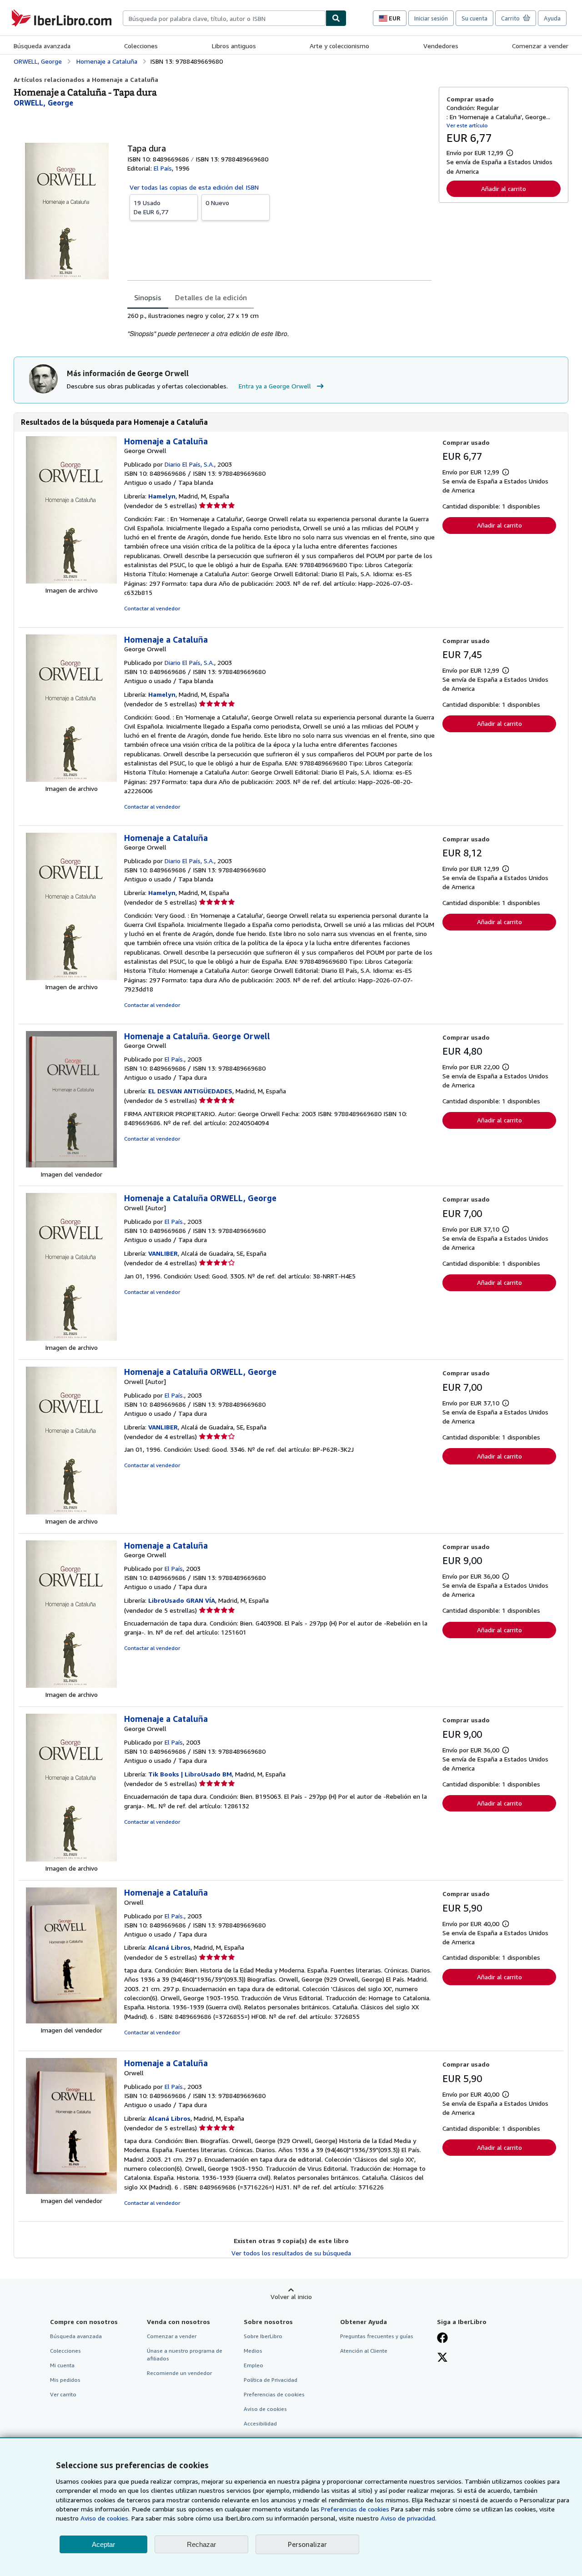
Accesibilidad (260, 2423)
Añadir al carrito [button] (504, 189)
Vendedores (441, 46)
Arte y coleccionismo (339, 46)
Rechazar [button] (201, 2544)
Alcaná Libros (169, 1947)
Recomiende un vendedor (179, 2373)
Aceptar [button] (103, 2544)
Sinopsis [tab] (148, 297)
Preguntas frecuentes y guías (377, 2336)
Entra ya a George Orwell (275, 386)
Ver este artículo (467, 125)
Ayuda (552, 18)
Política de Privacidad (271, 2380)
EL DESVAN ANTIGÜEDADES (190, 1091)
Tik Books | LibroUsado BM (190, 1774)
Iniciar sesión (431, 18)
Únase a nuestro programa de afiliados (185, 2355)
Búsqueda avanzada (42, 46)
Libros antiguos (234, 46)
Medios (253, 2351)
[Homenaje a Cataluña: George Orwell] (71, 581)
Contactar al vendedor (152, 608)
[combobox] (224, 18)
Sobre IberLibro (263, 2336)
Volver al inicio (291, 2297)
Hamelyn (162, 496)
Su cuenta (474, 18)
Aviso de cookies (265, 2409)
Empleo (253, 2365)
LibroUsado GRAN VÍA (182, 1600)
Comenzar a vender (540, 46)
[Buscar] (336, 18)
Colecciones (141, 46)
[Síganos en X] (442, 2358)
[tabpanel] (279, 325)
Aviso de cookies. (105, 2518)
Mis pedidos (65, 2380)
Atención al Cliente (364, 2351)
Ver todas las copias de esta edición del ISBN (194, 187)
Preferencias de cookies (355, 2509)
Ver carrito (63, 2394)
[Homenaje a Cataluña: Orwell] (71, 2021)
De (151, 207)
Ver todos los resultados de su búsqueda (291, 2253)
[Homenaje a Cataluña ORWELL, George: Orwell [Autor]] (71, 1338)
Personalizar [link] (307, 2544)
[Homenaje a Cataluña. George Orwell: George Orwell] (71, 1165)
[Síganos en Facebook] (442, 2339)
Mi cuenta (62, 2365)
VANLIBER (163, 1253)
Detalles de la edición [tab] (211, 297)
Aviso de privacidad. (409, 2518)
